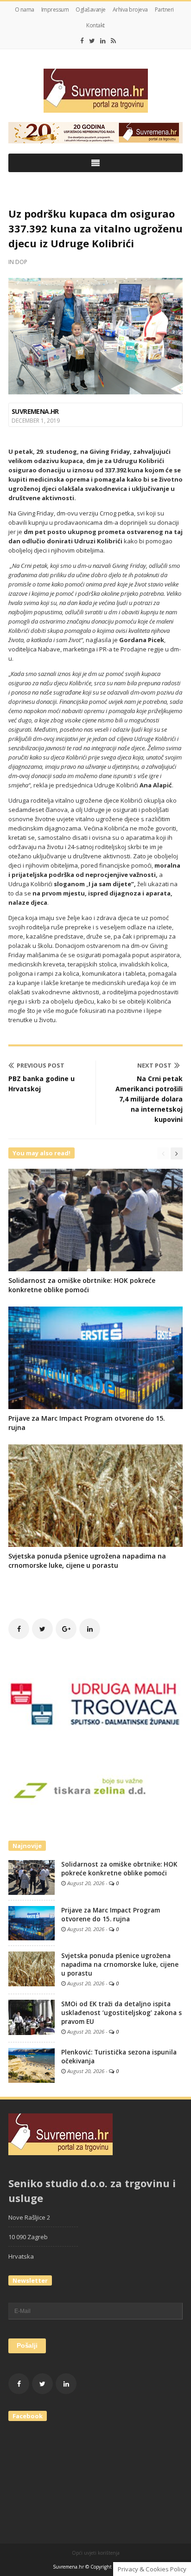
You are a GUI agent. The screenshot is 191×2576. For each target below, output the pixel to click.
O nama (25, 10)
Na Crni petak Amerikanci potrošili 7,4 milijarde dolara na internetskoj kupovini (149, 1099)
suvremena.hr (35, 411)
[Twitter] (92, 41)
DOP (21, 262)
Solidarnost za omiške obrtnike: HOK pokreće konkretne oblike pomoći (82, 1285)
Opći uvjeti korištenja (96, 2553)
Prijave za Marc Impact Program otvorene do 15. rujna (111, 1915)
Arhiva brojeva (130, 10)
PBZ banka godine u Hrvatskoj (41, 1084)
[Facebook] (82, 41)
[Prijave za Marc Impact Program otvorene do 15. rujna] (32, 1922)
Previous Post (41, 1065)
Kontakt (95, 25)
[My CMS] (95, 91)
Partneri (164, 10)
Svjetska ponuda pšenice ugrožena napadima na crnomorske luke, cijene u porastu (87, 1561)
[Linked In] (103, 41)
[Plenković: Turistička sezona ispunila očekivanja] (32, 2065)
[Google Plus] (66, 1629)
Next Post (154, 1065)
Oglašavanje (91, 10)
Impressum (55, 10)
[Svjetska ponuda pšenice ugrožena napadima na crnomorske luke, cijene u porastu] (32, 1968)
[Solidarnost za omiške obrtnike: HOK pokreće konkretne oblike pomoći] (32, 1877)
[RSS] (113, 41)
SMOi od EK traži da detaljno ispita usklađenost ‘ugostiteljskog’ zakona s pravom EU (121, 2013)
